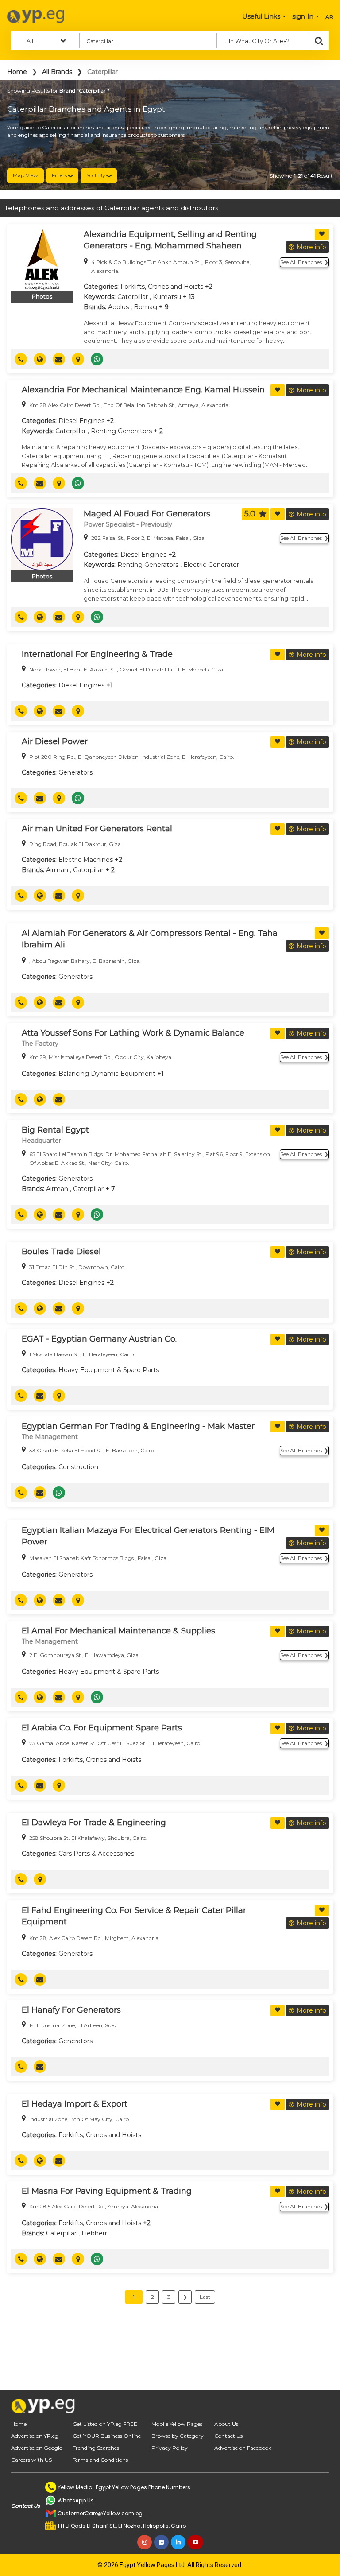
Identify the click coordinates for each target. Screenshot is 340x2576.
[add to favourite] (322, 234)
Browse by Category (178, 2436)
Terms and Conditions (100, 2460)
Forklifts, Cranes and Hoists (162, 287)
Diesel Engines (81, 421)
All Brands (57, 72)
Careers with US (31, 2460)
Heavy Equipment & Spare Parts (109, 1370)
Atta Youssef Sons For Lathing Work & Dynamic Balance (133, 1033)
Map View (25, 175)
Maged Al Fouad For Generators (147, 514)
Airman (57, 870)
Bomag (145, 307)
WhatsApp (100, 359)
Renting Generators (121, 431)
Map (81, 359)
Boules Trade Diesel (61, 1252)
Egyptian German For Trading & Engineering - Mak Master (138, 1426)
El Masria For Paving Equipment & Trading (107, 2191)
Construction (78, 1467)
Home (17, 72)
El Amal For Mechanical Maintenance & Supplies (118, 1631)
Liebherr (94, 2233)
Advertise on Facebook (243, 2448)
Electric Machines (86, 860)
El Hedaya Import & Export (75, 2104)
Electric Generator (211, 565)
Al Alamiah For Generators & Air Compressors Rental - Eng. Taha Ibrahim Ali (150, 939)
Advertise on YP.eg (35, 2436)
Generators (75, 772)
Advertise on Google (37, 2448)
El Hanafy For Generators (71, 2010)
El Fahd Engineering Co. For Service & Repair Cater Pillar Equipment (134, 1916)
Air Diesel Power (55, 741)
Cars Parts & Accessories (96, 1854)
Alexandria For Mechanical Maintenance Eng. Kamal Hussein (143, 390)
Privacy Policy (170, 2448)
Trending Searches (96, 2448)
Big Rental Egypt (55, 1130)
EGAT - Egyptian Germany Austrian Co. (99, 1339)
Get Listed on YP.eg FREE (105, 2424)
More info (311, 247)
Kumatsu (167, 297)
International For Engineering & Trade (97, 654)
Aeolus (118, 307)
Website (43, 359)
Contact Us (228, 2436)
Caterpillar (133, 297)
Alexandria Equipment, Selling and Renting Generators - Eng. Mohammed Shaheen (170, 240)
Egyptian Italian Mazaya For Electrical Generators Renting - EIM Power (148, 1536)
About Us (226, 2424)
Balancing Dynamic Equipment (107, 1074)
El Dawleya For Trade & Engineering (94, 1823)
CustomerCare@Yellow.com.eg (100, 2513)
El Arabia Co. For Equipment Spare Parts (102, 1728)
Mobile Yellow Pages (177, 2424)
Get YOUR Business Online (107, 2436)
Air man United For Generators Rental (97, 829)
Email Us (62, 359)
